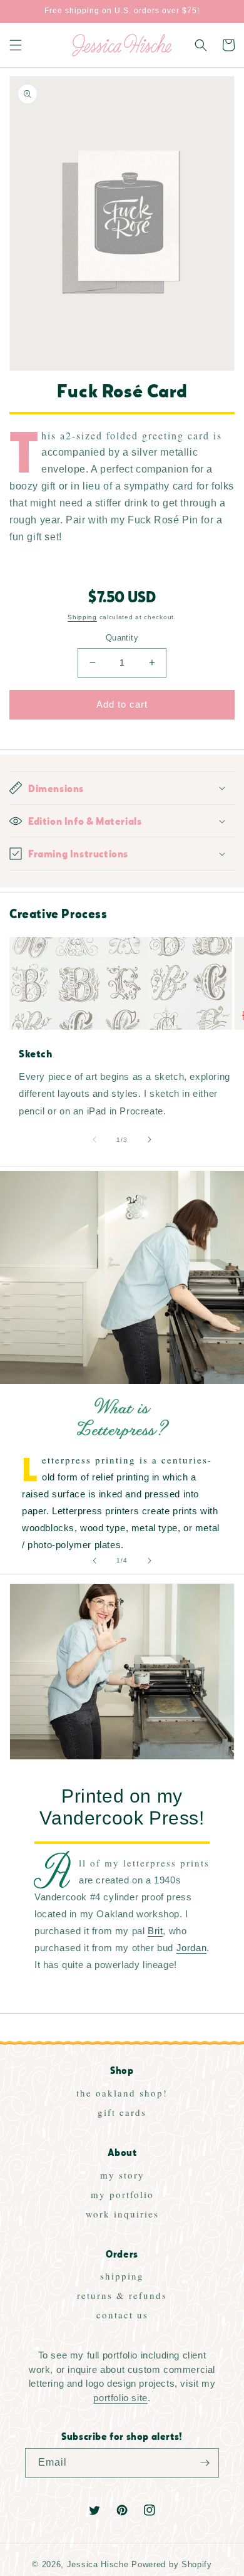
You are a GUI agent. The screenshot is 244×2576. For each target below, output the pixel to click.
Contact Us (122, 2315)
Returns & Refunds (122, 2295)
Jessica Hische (98, 2565)
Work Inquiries (122, 2214)
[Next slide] (150, 1561)
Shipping (82, 617)
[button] (16, 45)
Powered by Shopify (172, 2565)
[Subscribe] (205, 2463)
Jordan (192, 1948)
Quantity (122, 638)
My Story (122, 2175)
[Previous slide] (94, 1561)
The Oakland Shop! (122, 2093)
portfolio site (120, 2398)
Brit (155, 1931)
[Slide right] (150, 1139)
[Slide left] (94, 1139)
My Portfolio (122, 2194)
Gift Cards (122, 2112)
